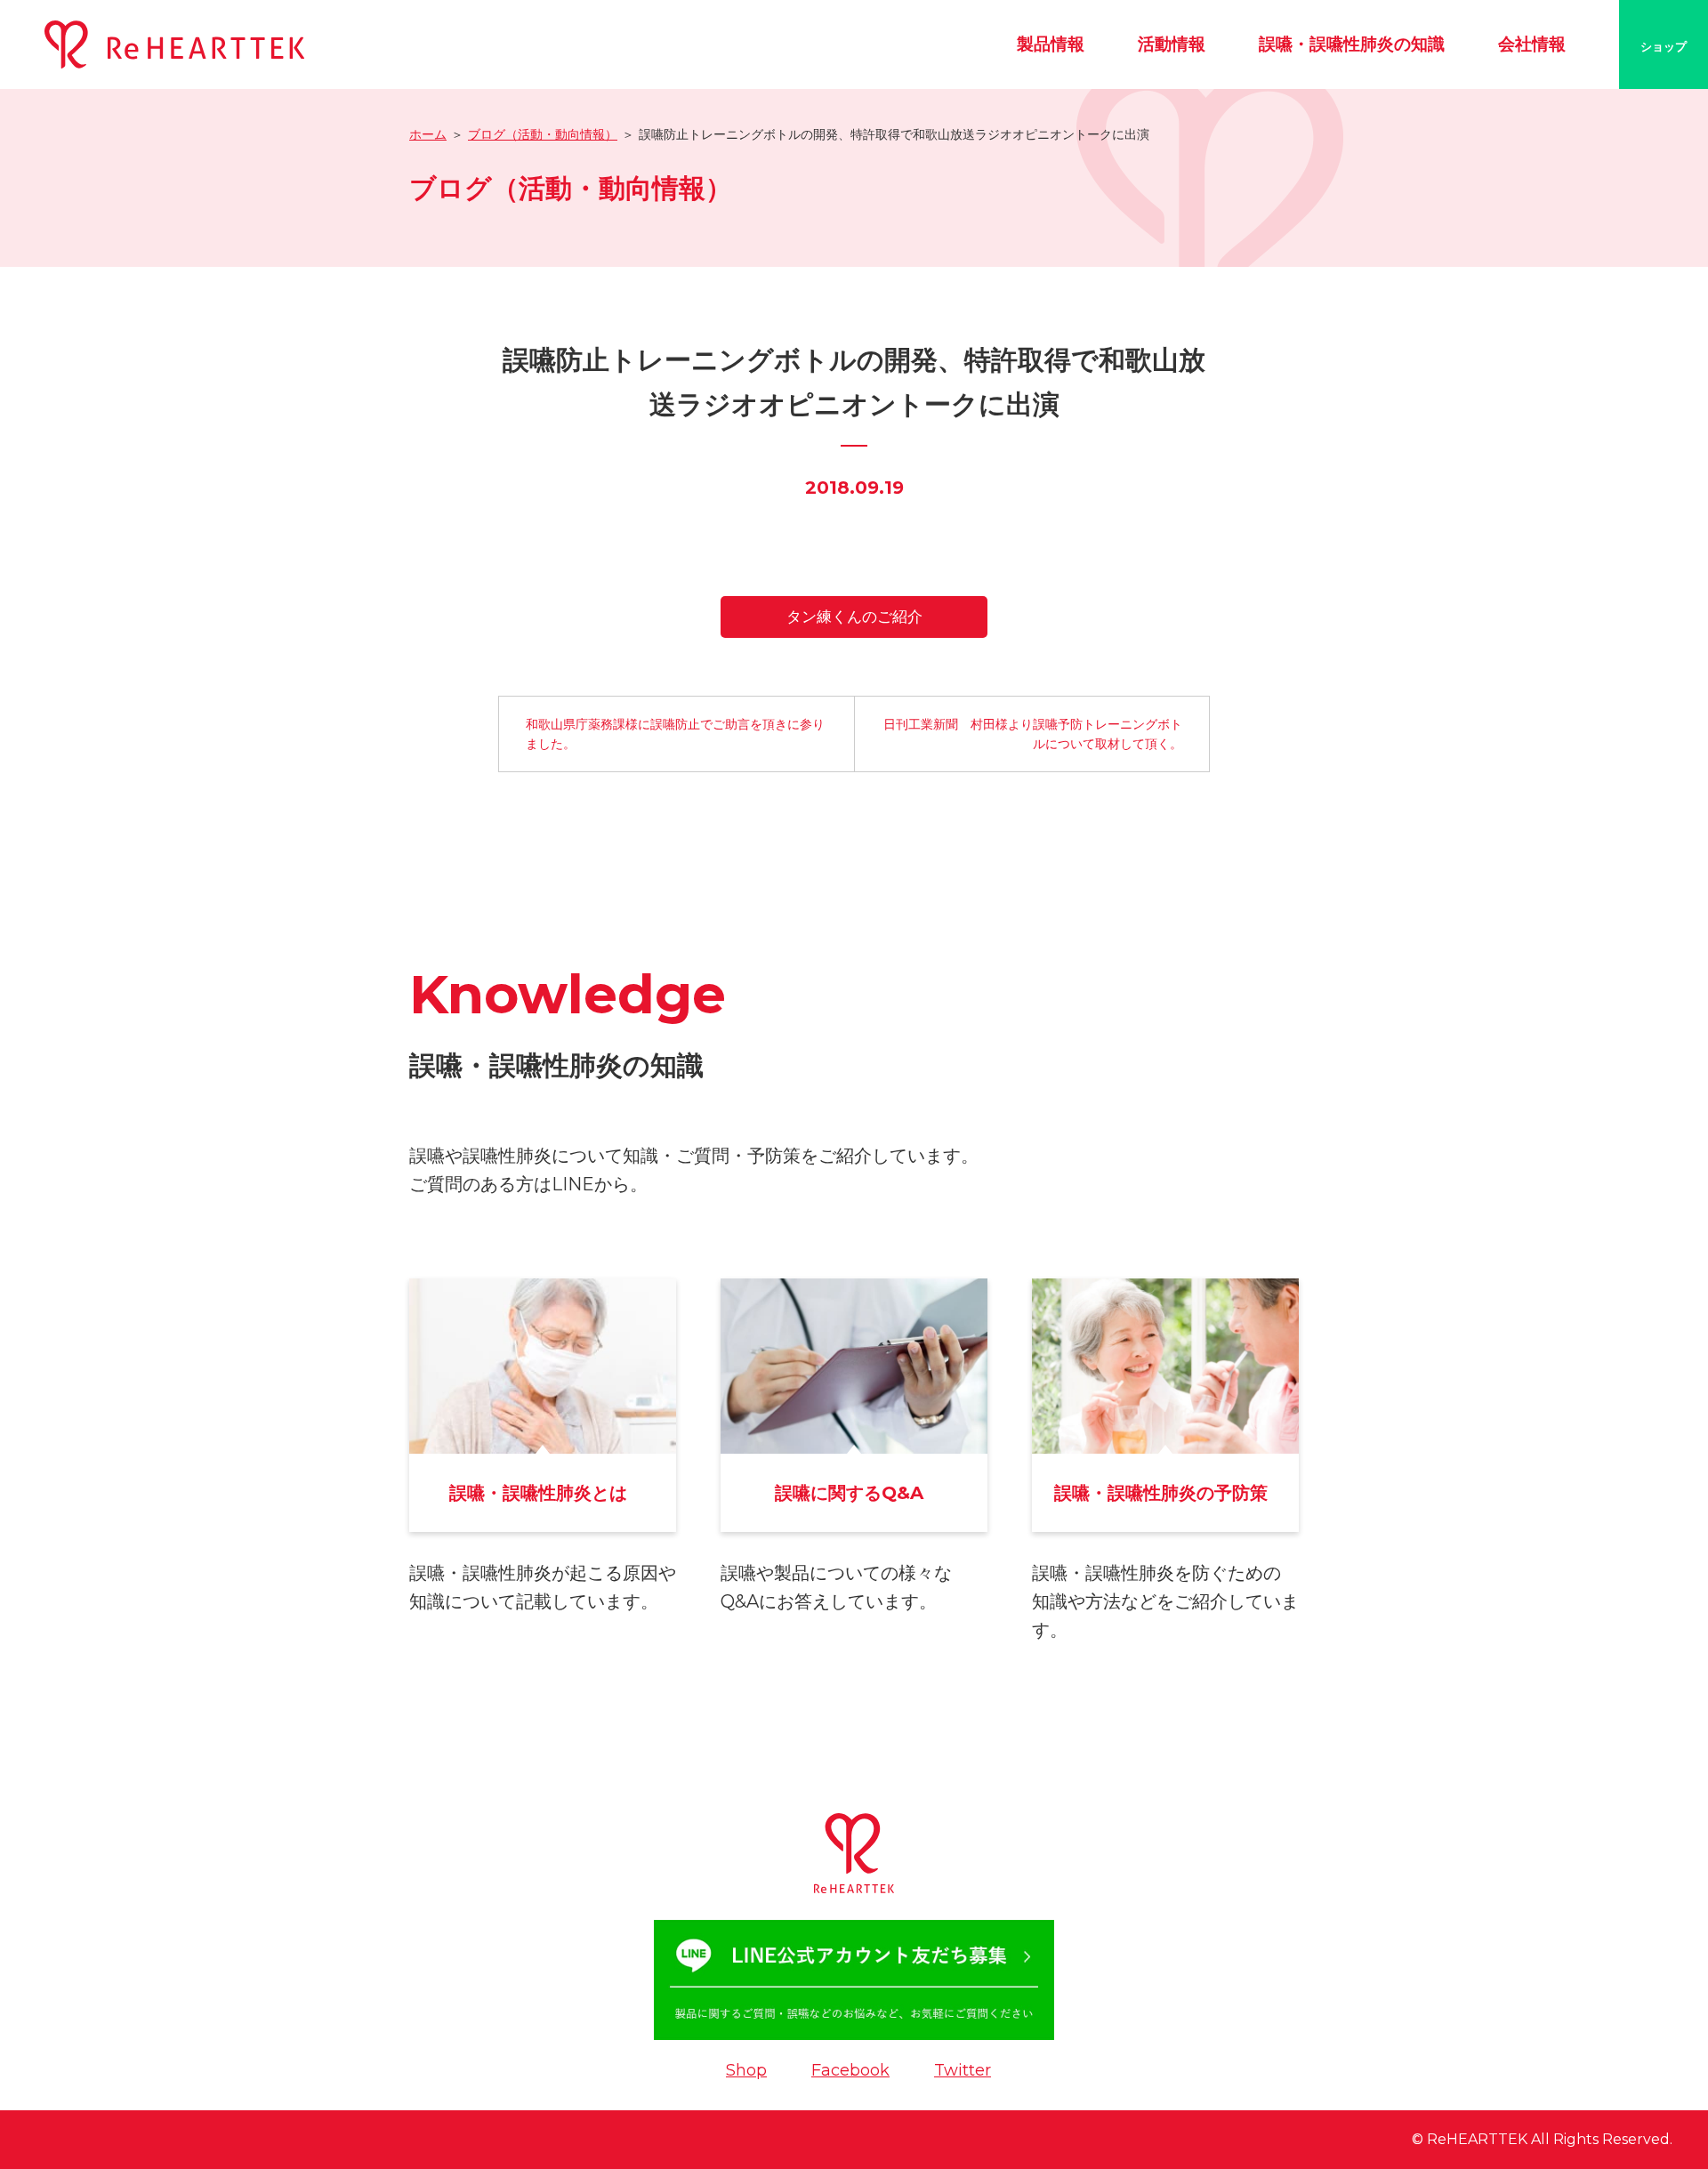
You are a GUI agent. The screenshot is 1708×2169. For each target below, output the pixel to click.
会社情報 (1532, 44)
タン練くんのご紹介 (854, 617)
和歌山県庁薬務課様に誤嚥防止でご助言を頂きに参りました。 (675, 734)
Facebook (850, 2070)
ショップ (1664, 46)
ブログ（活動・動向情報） (543, 134)
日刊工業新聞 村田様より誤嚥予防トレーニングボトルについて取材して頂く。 (1033, 734)
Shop (746, 2070)
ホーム (428, 134)
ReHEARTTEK (1477, 2139)
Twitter (963, 2070)
